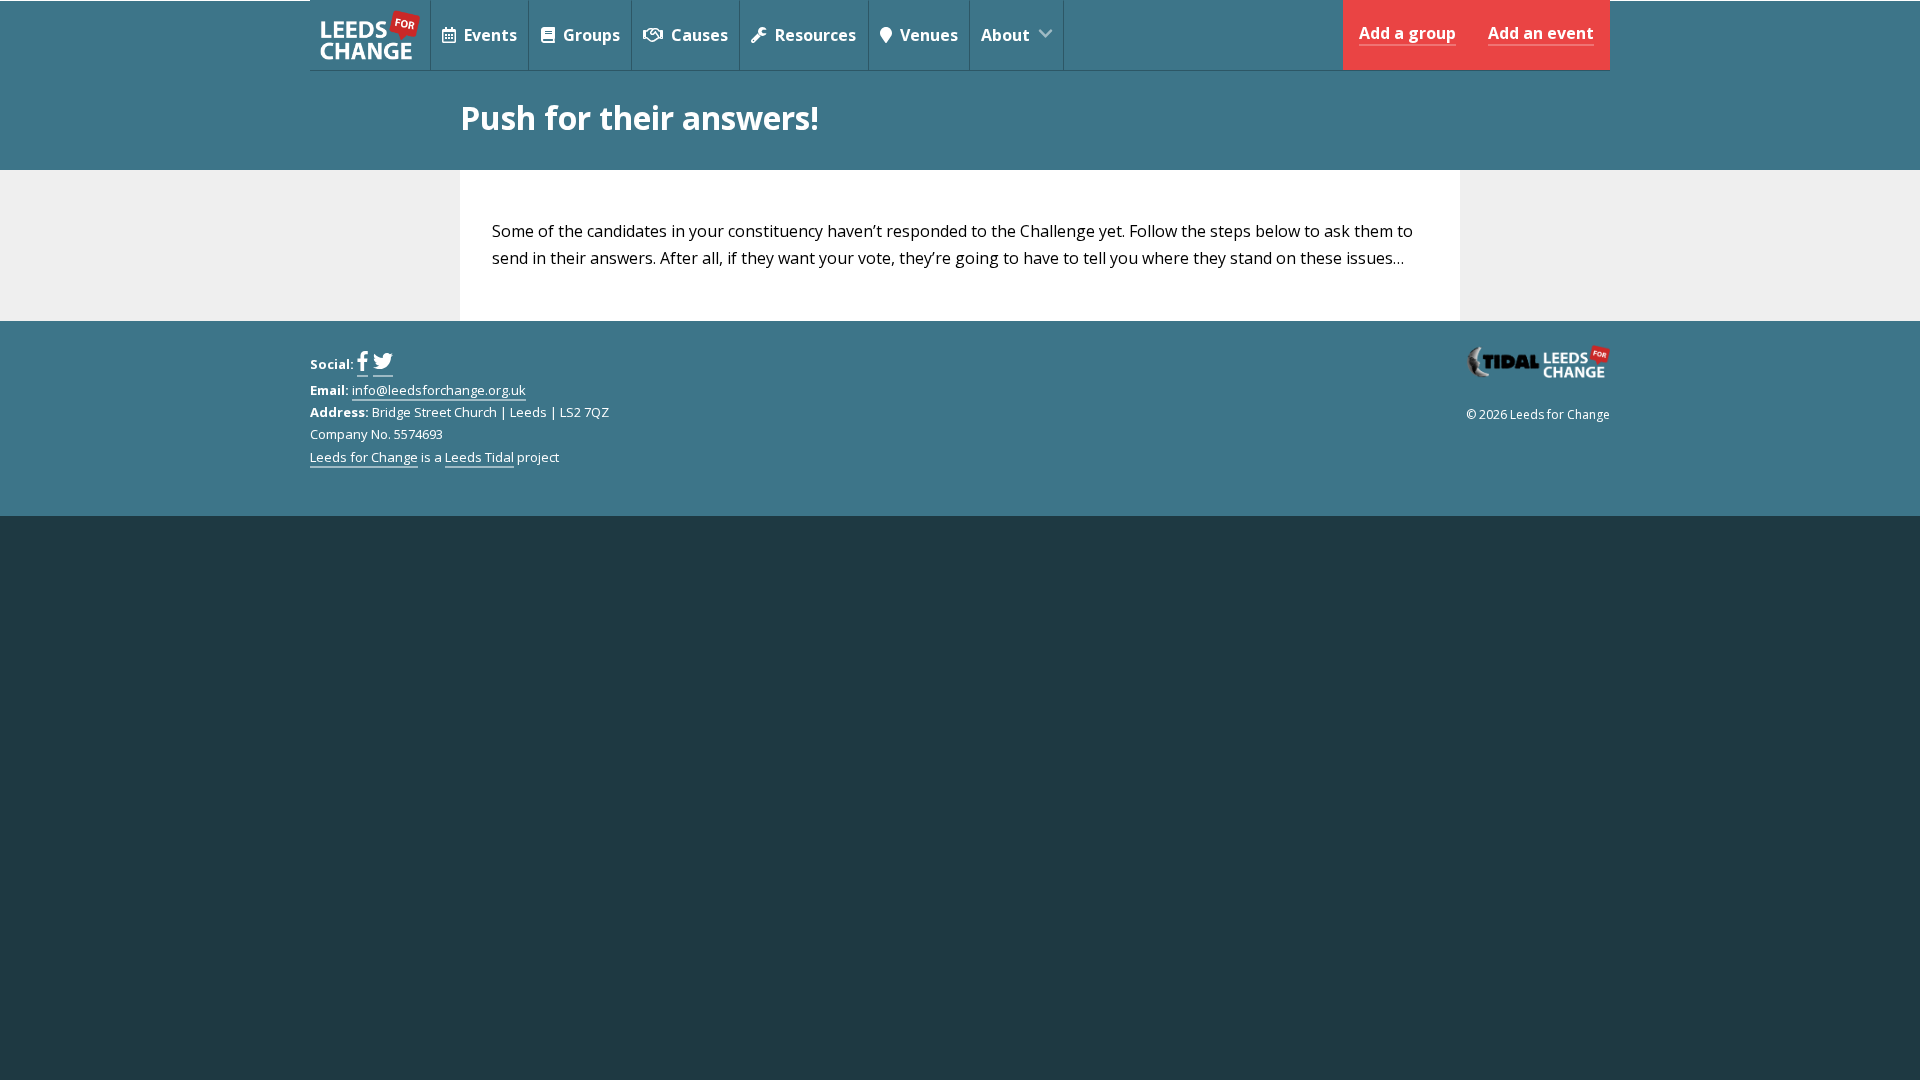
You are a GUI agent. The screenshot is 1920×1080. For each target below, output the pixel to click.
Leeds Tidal (479, 457)
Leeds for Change (370, 35)
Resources (813, 35)
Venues (927, 35)
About (1005, 35)
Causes (697, 35)
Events (488, 35)
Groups (589, 35)
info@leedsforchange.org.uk (439, 390)
